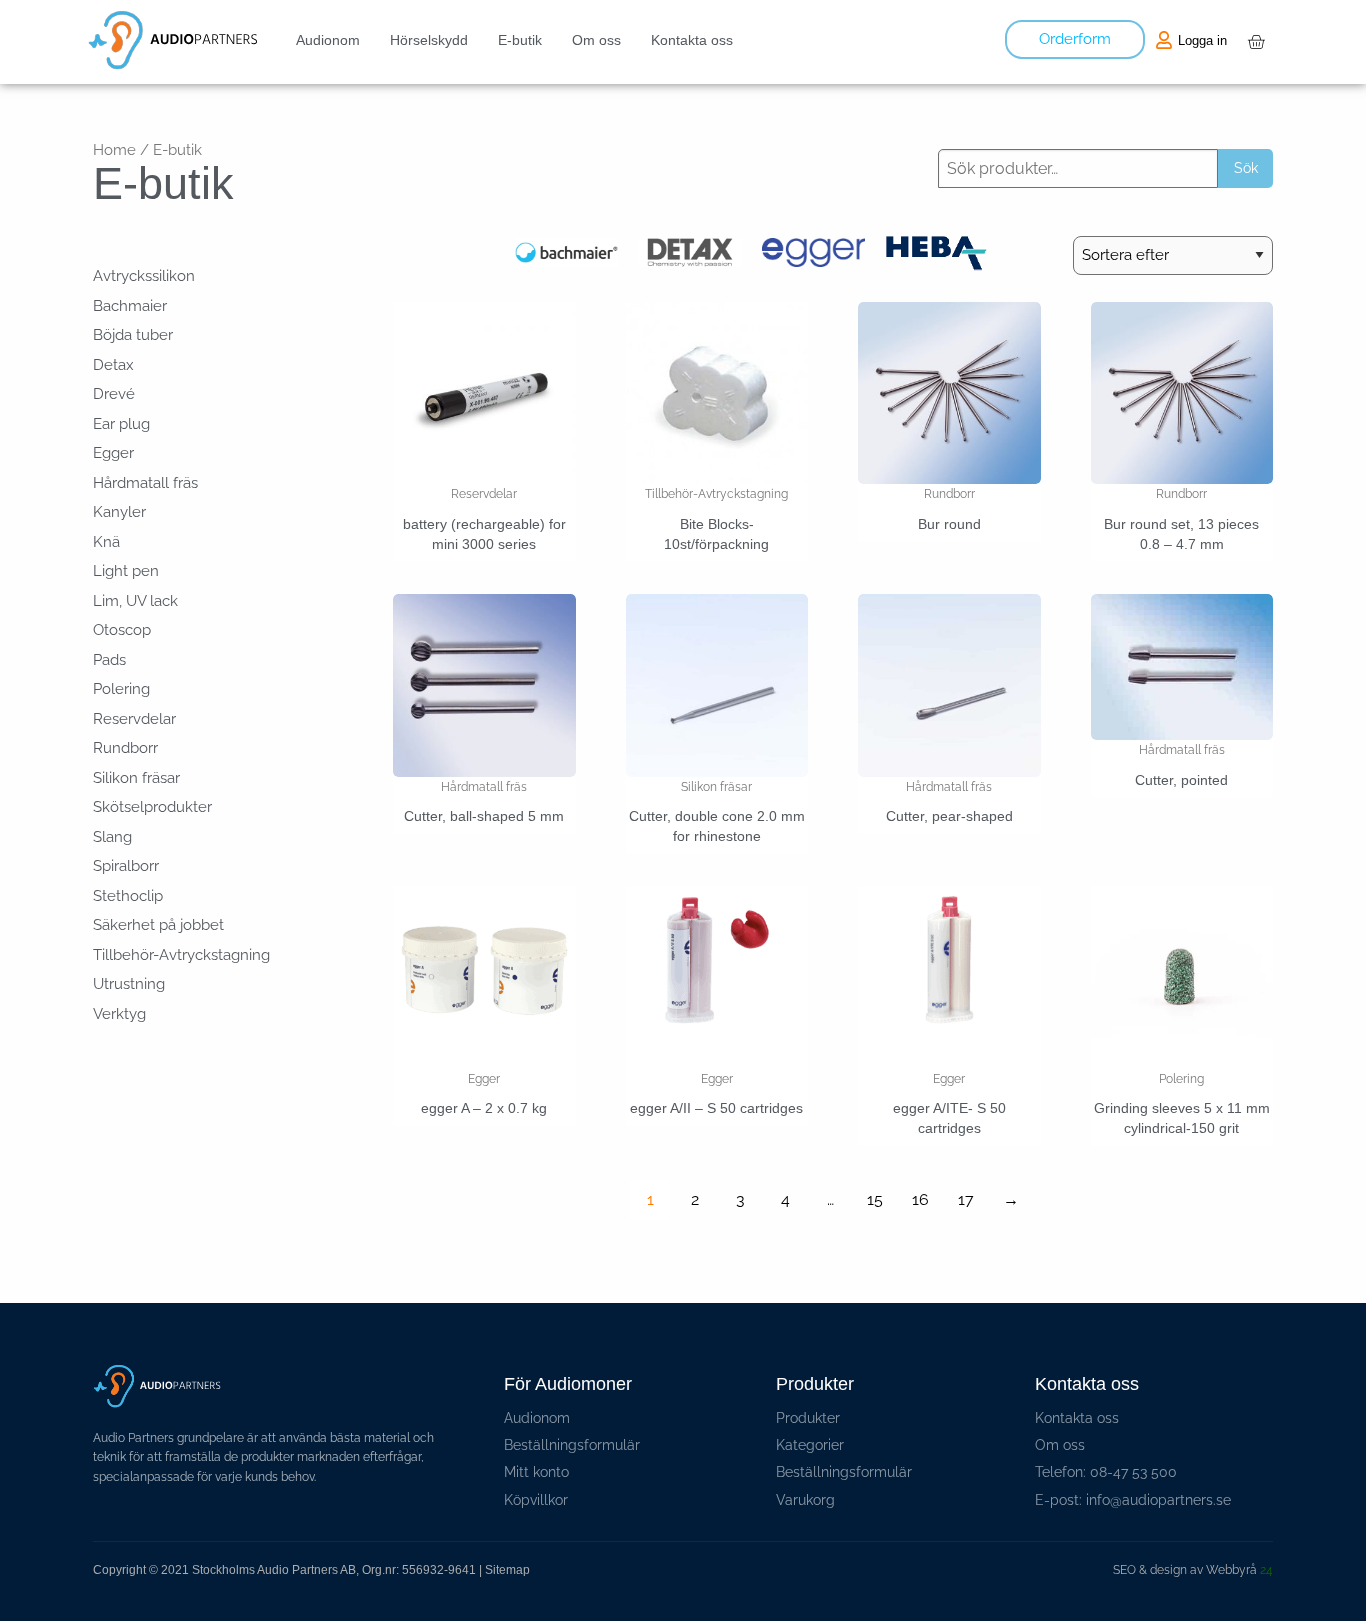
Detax (113, 365)
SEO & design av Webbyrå (1193, 1570)
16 (920, 1199)
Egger (113, 453)
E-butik (520, 40)
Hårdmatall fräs (145, 483)
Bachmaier (130, 306)
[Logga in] (1164, 40)
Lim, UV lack (135, 601)
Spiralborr (126, 866)
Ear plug (121, 424)
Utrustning (129, 984)
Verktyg (119, 1014)
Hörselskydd (429, 40)
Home (114, 150)
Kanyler (119, 512)
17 (966, 1199)
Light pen (126, 571)
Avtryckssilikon (144, 276)
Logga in (1202, 40)
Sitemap (507, 1570)
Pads (109, 660)
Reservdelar (134, 719)
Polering (121, 689)
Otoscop (122, 630)
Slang (112, 837)
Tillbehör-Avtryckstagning (181, 955)
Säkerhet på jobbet (158, 925)
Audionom (328, 40)
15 (875, 1199)
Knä (106, 542)
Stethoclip (128, 896)
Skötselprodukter (152, 807)
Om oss (596, 40)
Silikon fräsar (136, 778)
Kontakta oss (692, 40)
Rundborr (125, 748)
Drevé (114, 394)
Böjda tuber (133, 335)
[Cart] (1256, 42)
